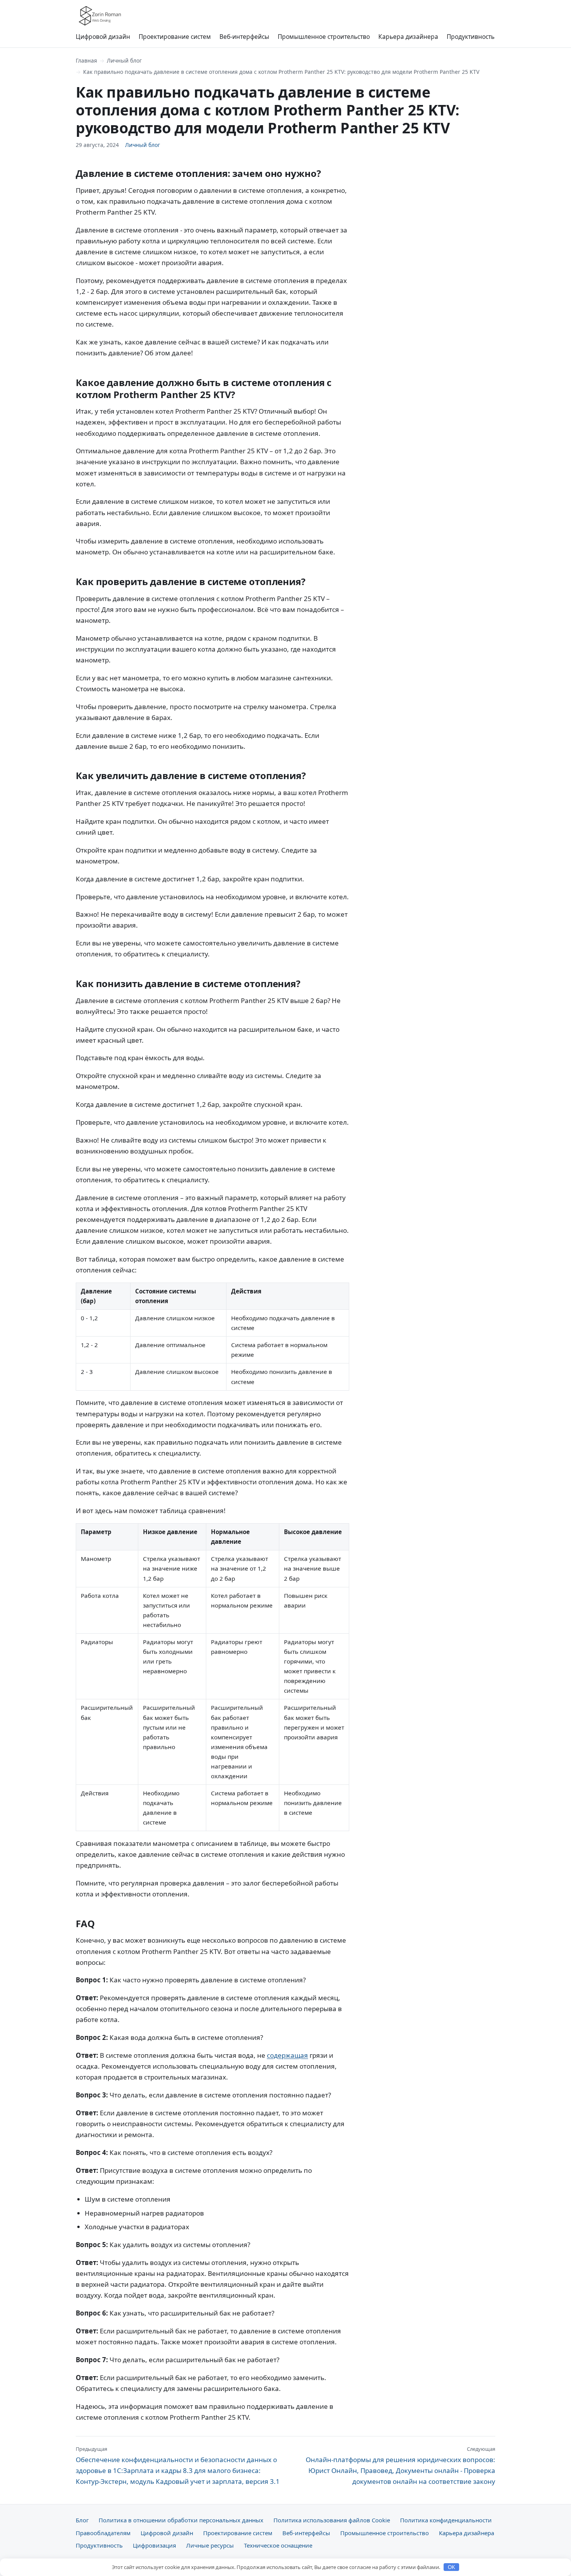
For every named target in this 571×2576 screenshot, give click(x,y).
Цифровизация (154, 2545)
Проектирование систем (175, 37)
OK (452, 2567)
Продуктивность (471, 37)
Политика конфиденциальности (446, 2520)
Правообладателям (103, 2533)
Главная (86, 60)
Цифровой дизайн (103, 37)
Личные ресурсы (210, 2545)
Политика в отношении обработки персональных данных (181, 2520)
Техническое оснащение (278, 2545)
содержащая (287, 2055)
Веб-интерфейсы (244, 37)
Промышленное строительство (324, 37)
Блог (82, 2520)
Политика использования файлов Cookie (332, 2520)
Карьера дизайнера (408, 37)
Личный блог (124, 60)
